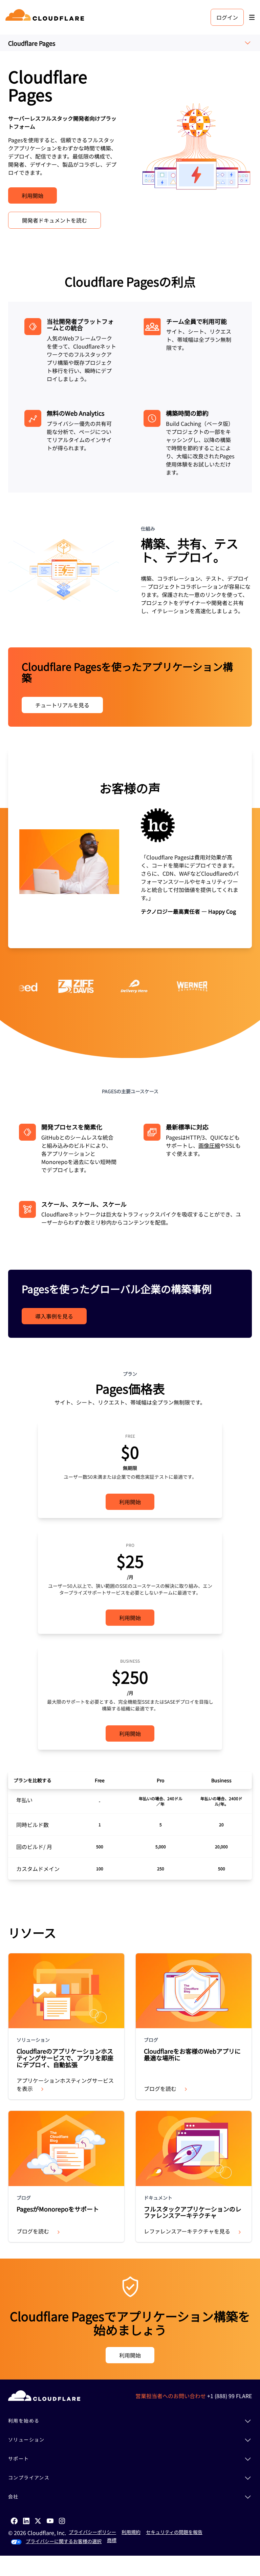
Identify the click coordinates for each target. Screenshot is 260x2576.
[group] (130, 848)
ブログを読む (160, 2089)
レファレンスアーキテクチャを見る (187, 2231)
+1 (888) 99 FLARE (230, 2396)
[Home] (46, 17)
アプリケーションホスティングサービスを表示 (65, 2084)
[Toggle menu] (252, 17)
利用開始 (32, 195)
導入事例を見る (54, 1316)
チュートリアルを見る (62, 705)
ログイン (227, 17)
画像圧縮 (209, 1145)
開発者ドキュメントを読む (55, 220)
